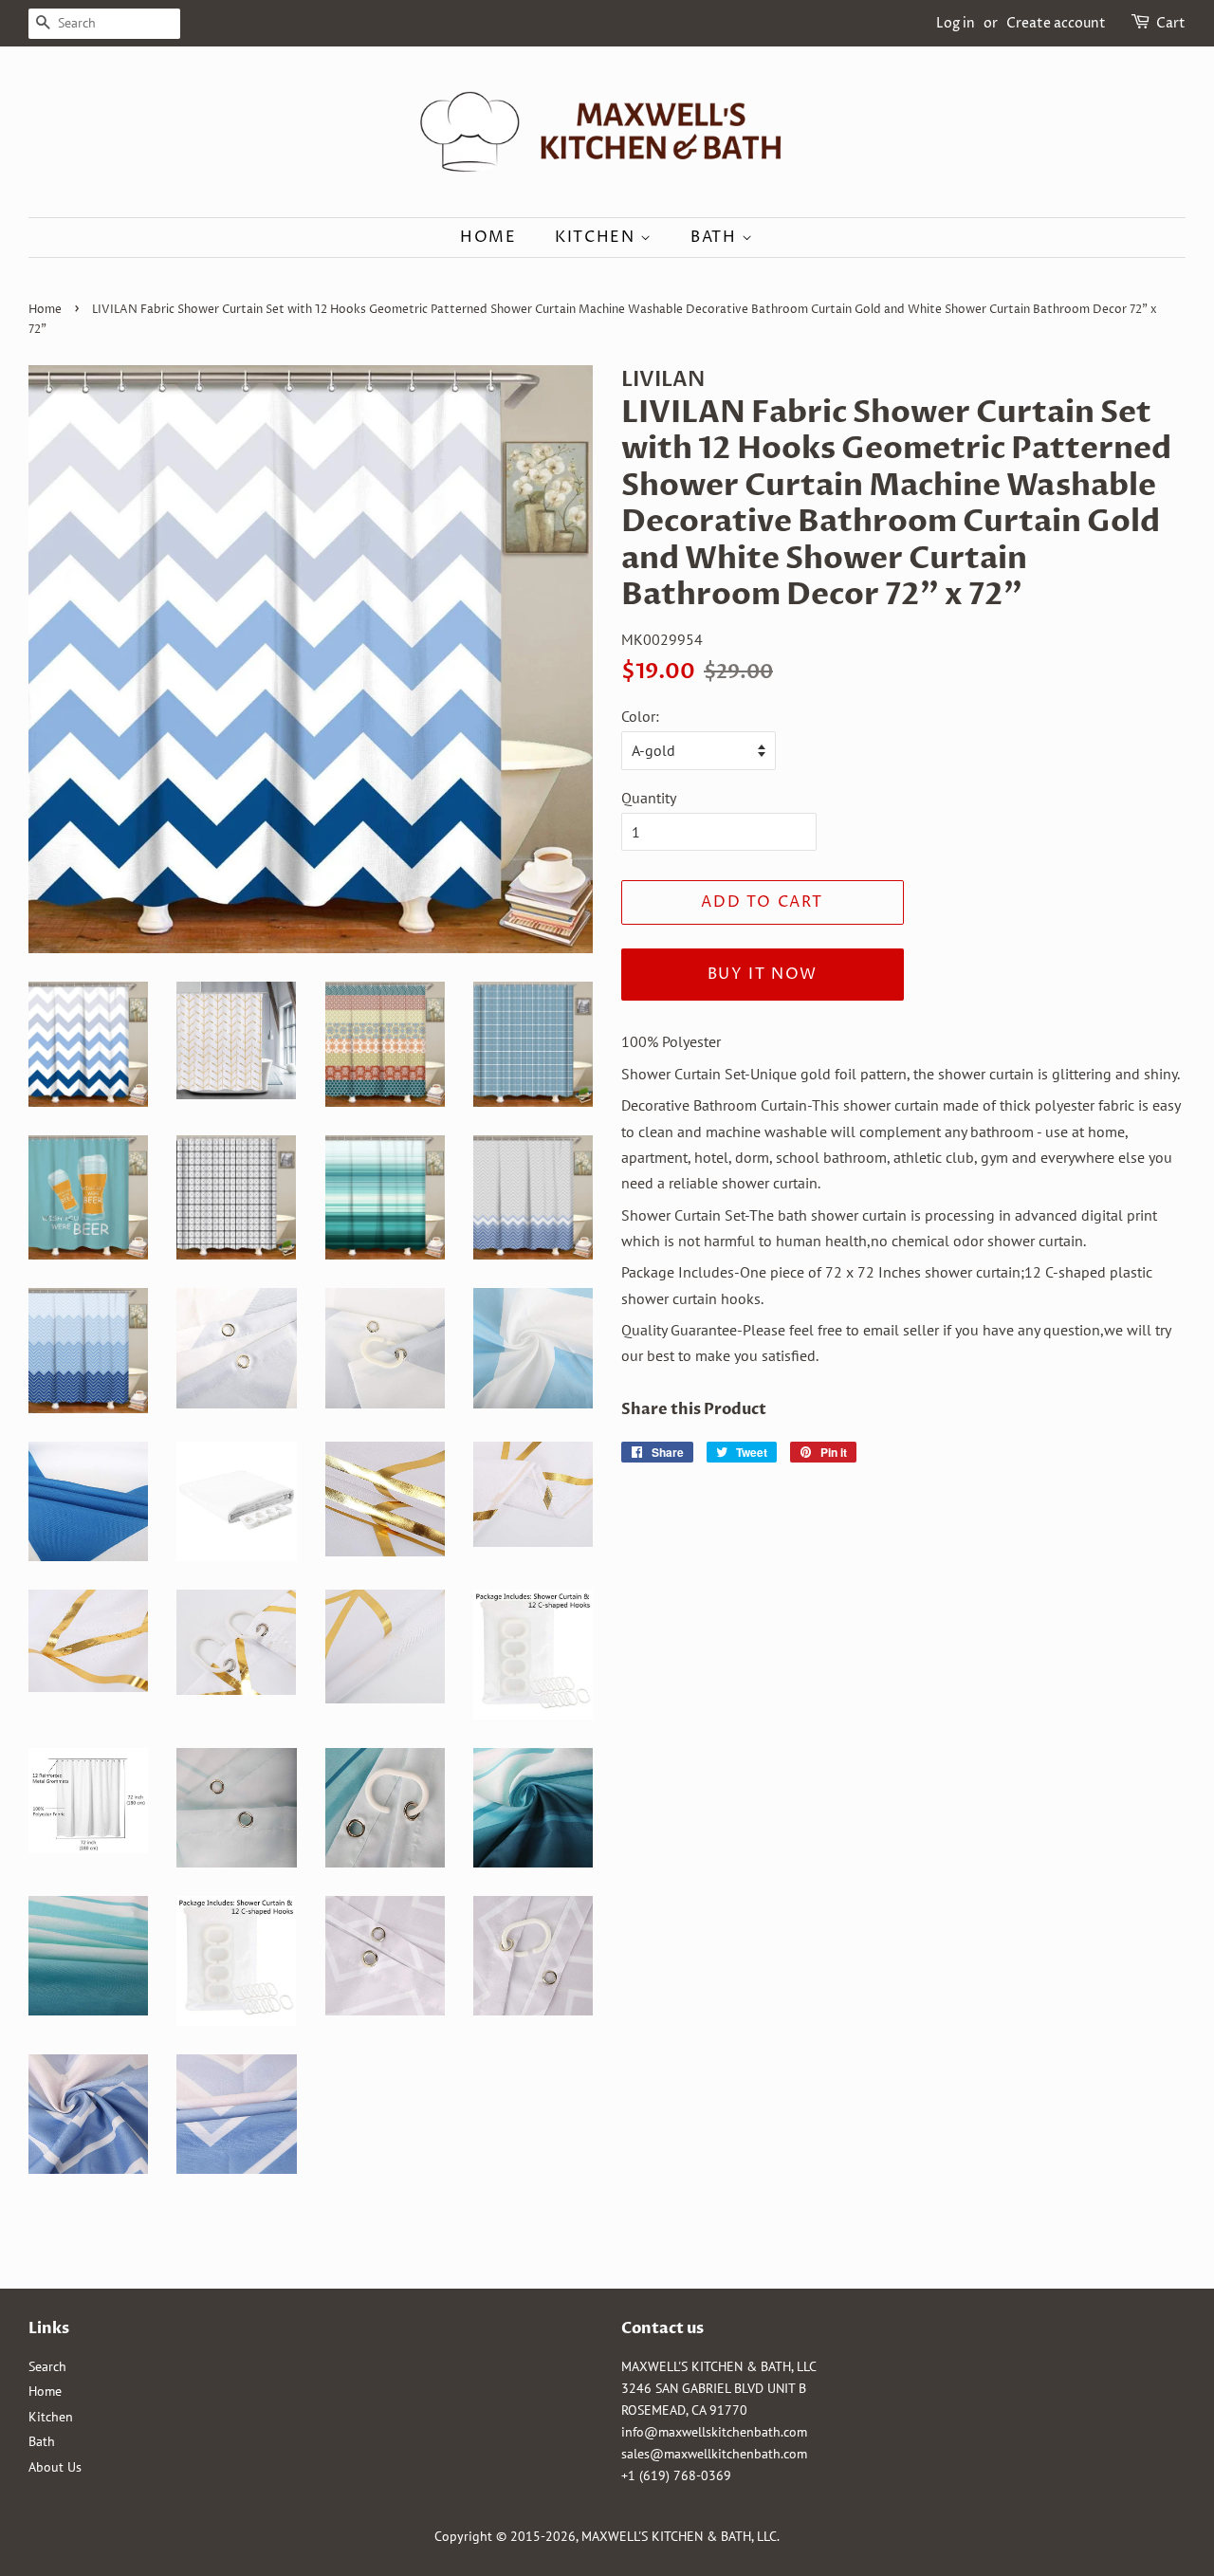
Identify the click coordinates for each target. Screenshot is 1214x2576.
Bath (716, 237)
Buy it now (763, 974)
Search (47, 2366)
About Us (55, 2467)
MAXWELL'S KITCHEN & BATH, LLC (679, 2536)
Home (488, 237)
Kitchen (598, 237)
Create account (1056, 23)
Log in (956, 23)
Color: (640, 716)
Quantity (649, 798)
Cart (1171, 23)
